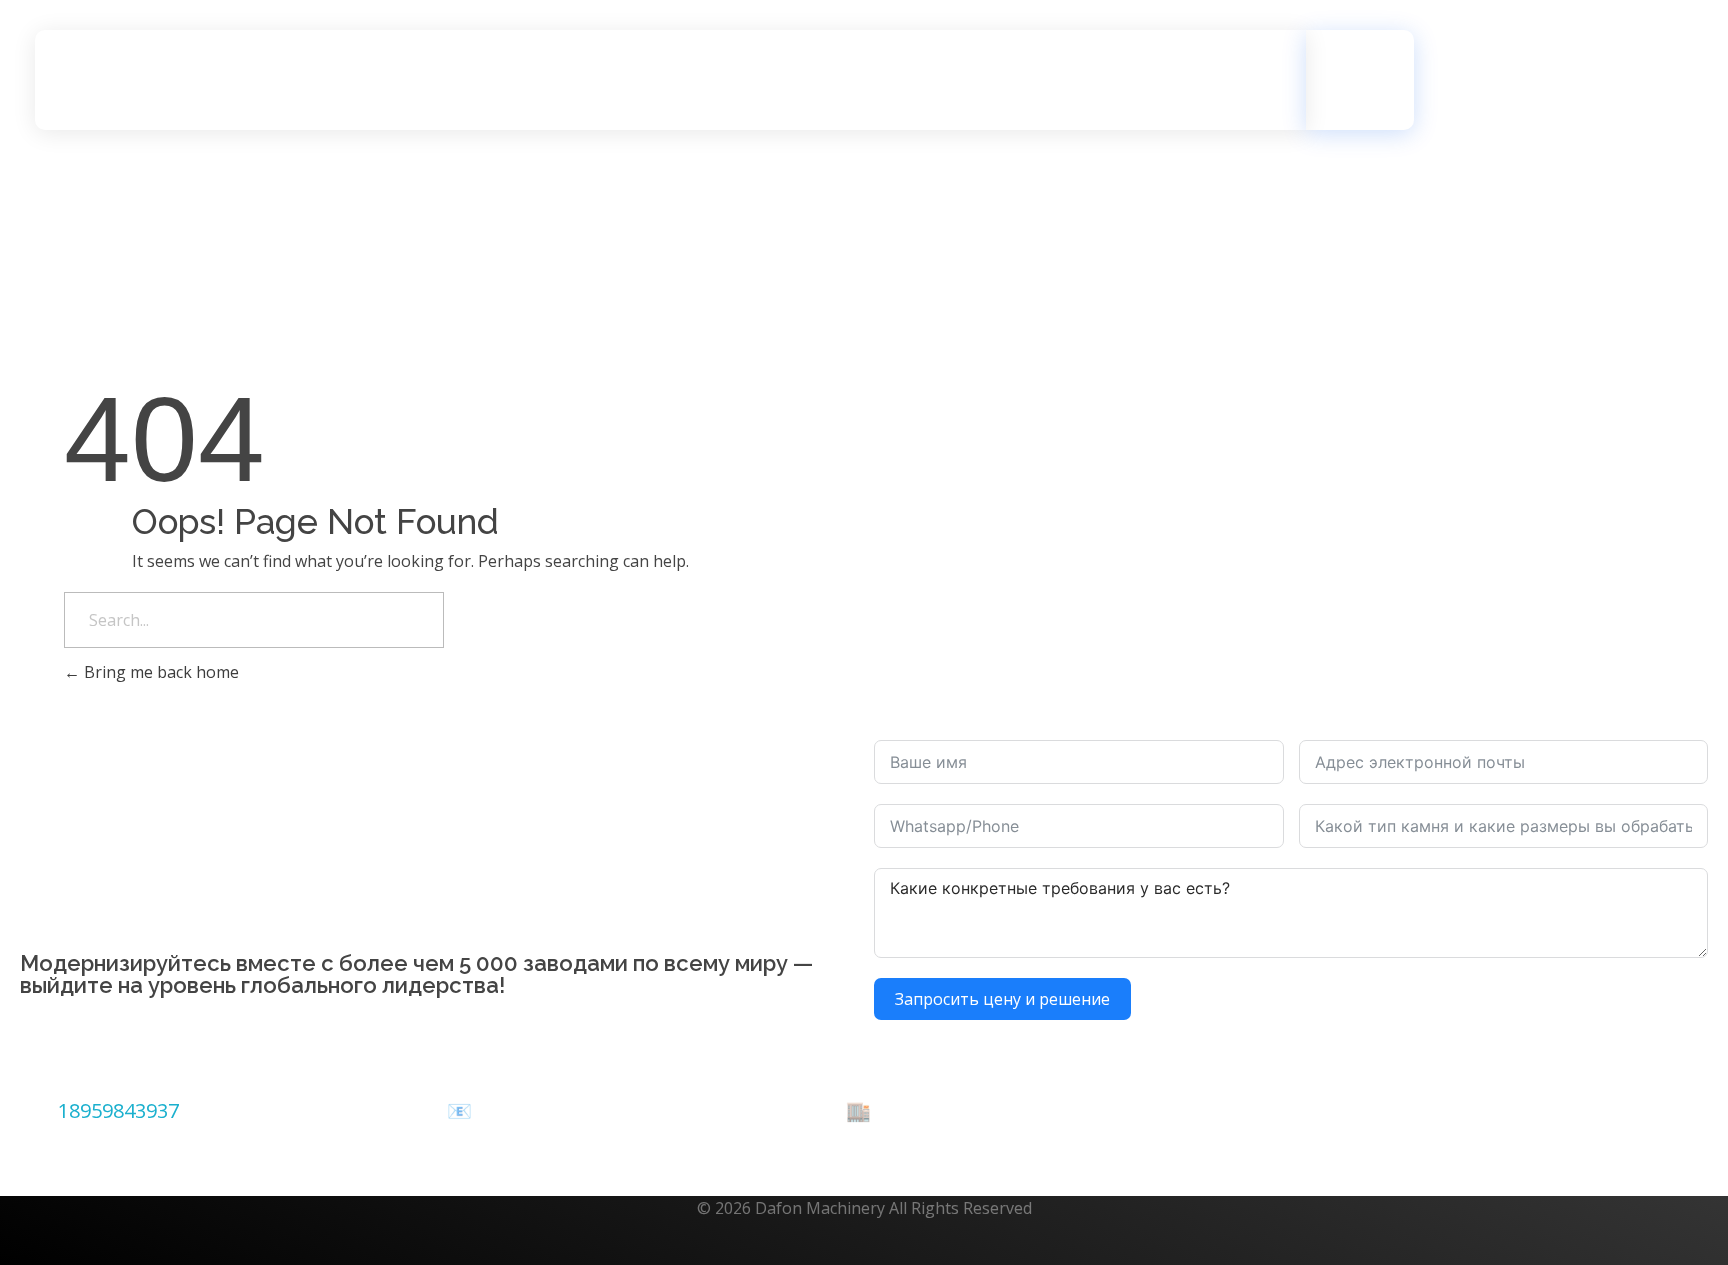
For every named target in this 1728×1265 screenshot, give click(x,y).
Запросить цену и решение (1002, 999)
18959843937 (118, 1110)
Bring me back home (159, 672)
